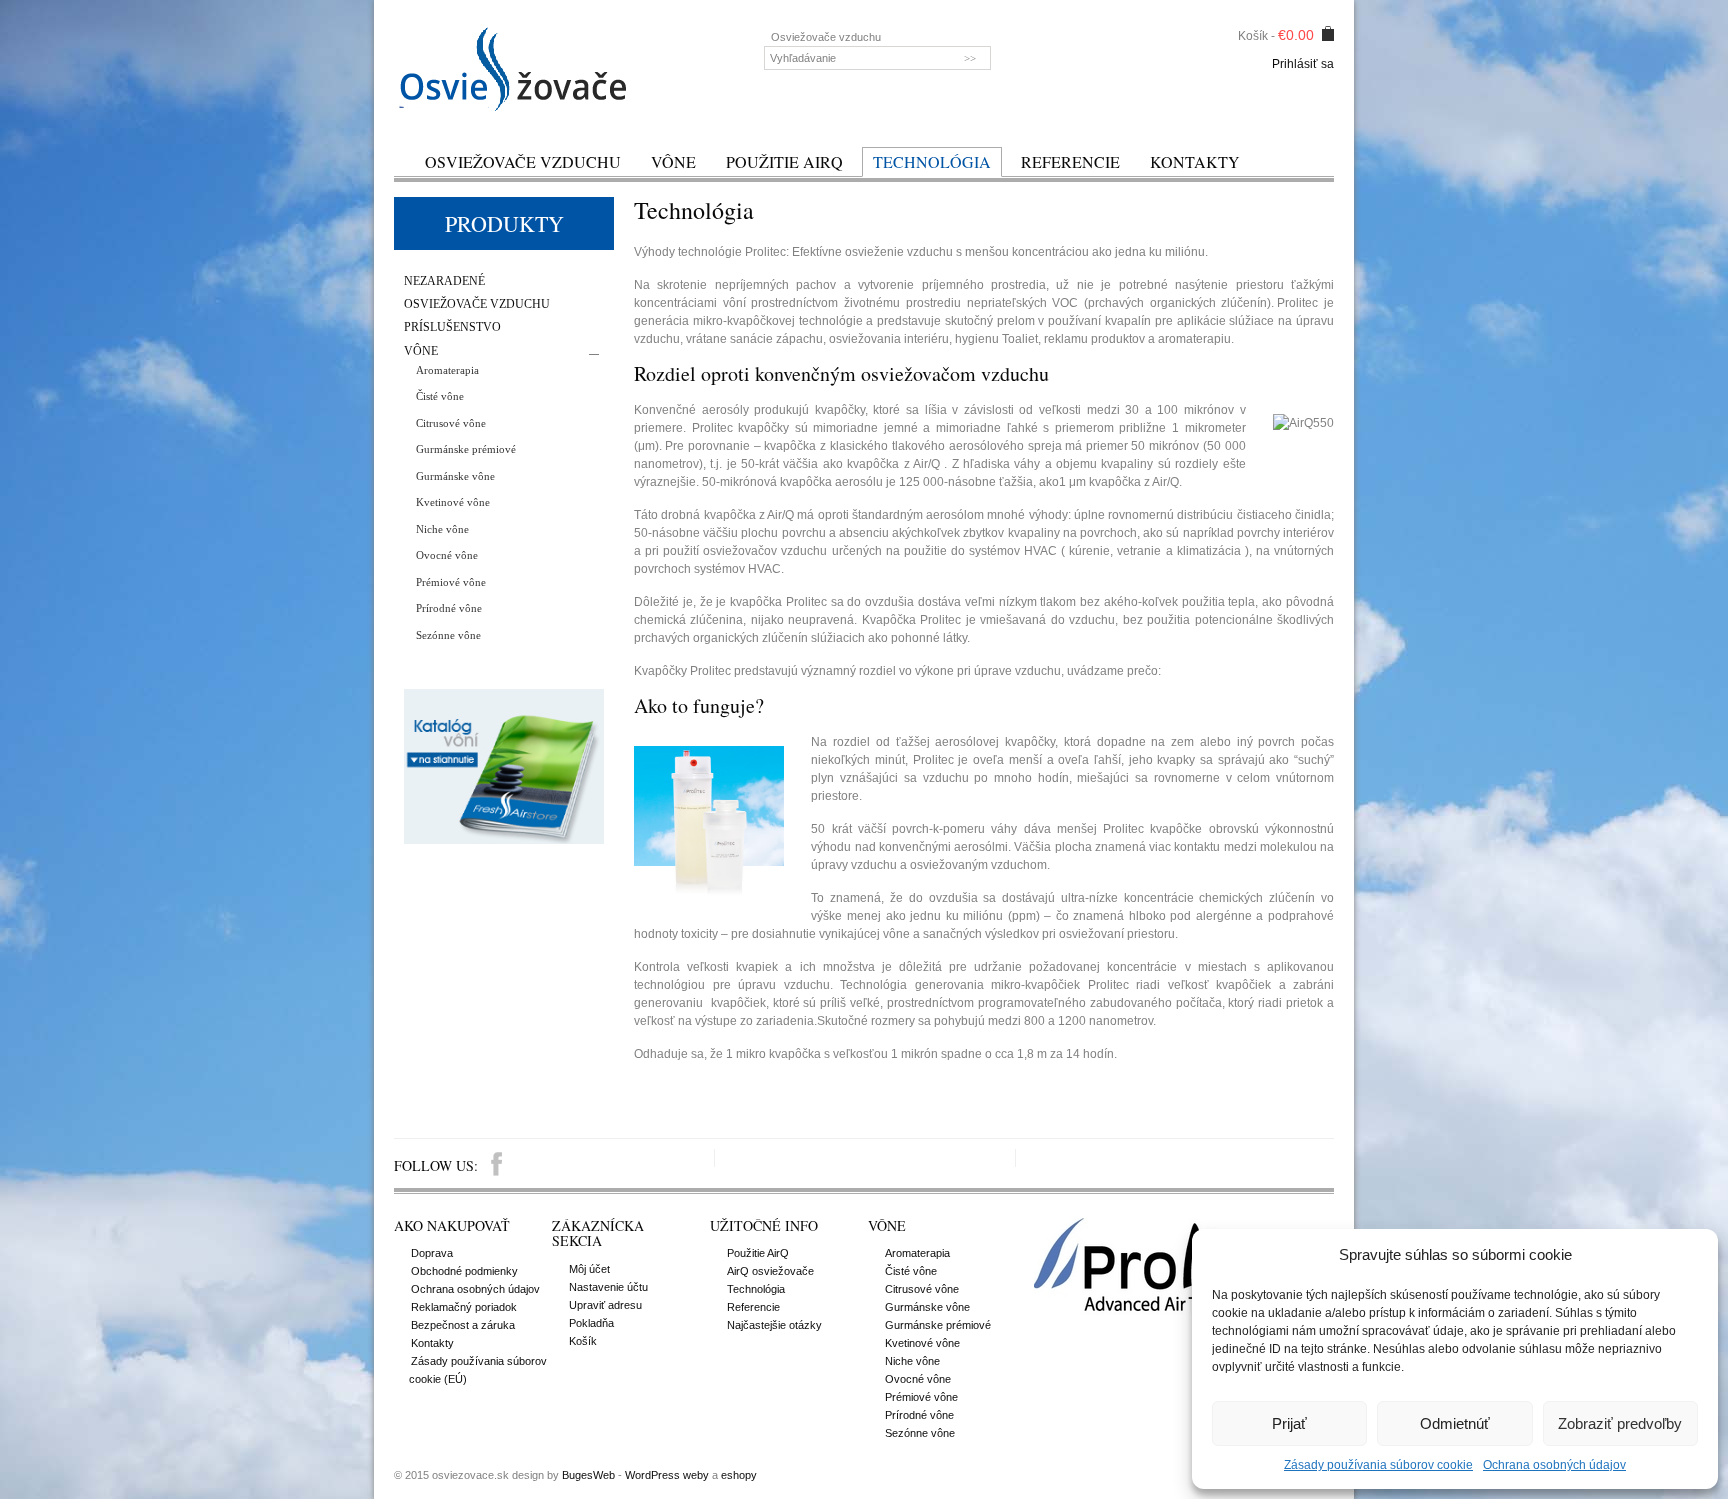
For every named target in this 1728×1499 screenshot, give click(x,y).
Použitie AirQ (784, 161)
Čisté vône (440, 396)
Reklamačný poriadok (464, 1307)
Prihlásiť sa (1303, 64)
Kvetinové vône (453, 502)
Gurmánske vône (455, 476)
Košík (583, 1341)
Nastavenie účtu (608, 1287)
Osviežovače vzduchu (523, 161)
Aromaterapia (447, 370)
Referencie (1070, 161)
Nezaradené (444, 281)
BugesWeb (588, 1475)
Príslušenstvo (452, 327)
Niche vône (442, 529)
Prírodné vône (449, 608)
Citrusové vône (451, 423)
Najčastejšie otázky (774, 1325)
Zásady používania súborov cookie (1378, 1465)
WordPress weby (667, 1475)
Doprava (432, 1253)
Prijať (1289, 1423)
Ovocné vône (447, 555)
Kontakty (1195, 161)
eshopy (739, 1475)
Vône (673, 161)
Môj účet (589, 1269)
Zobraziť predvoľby (1620, 1423)
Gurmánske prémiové (466, 449)
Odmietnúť (1455, 1423)
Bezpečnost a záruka (463, 1325)
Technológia (932, 161)
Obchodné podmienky (464, 1271)
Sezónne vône (448, 635)
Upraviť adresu (605, 1305)
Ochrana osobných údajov (1554, 1465)
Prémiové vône (451, 582)
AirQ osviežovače (770, 1271)
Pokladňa (591, 1323)
